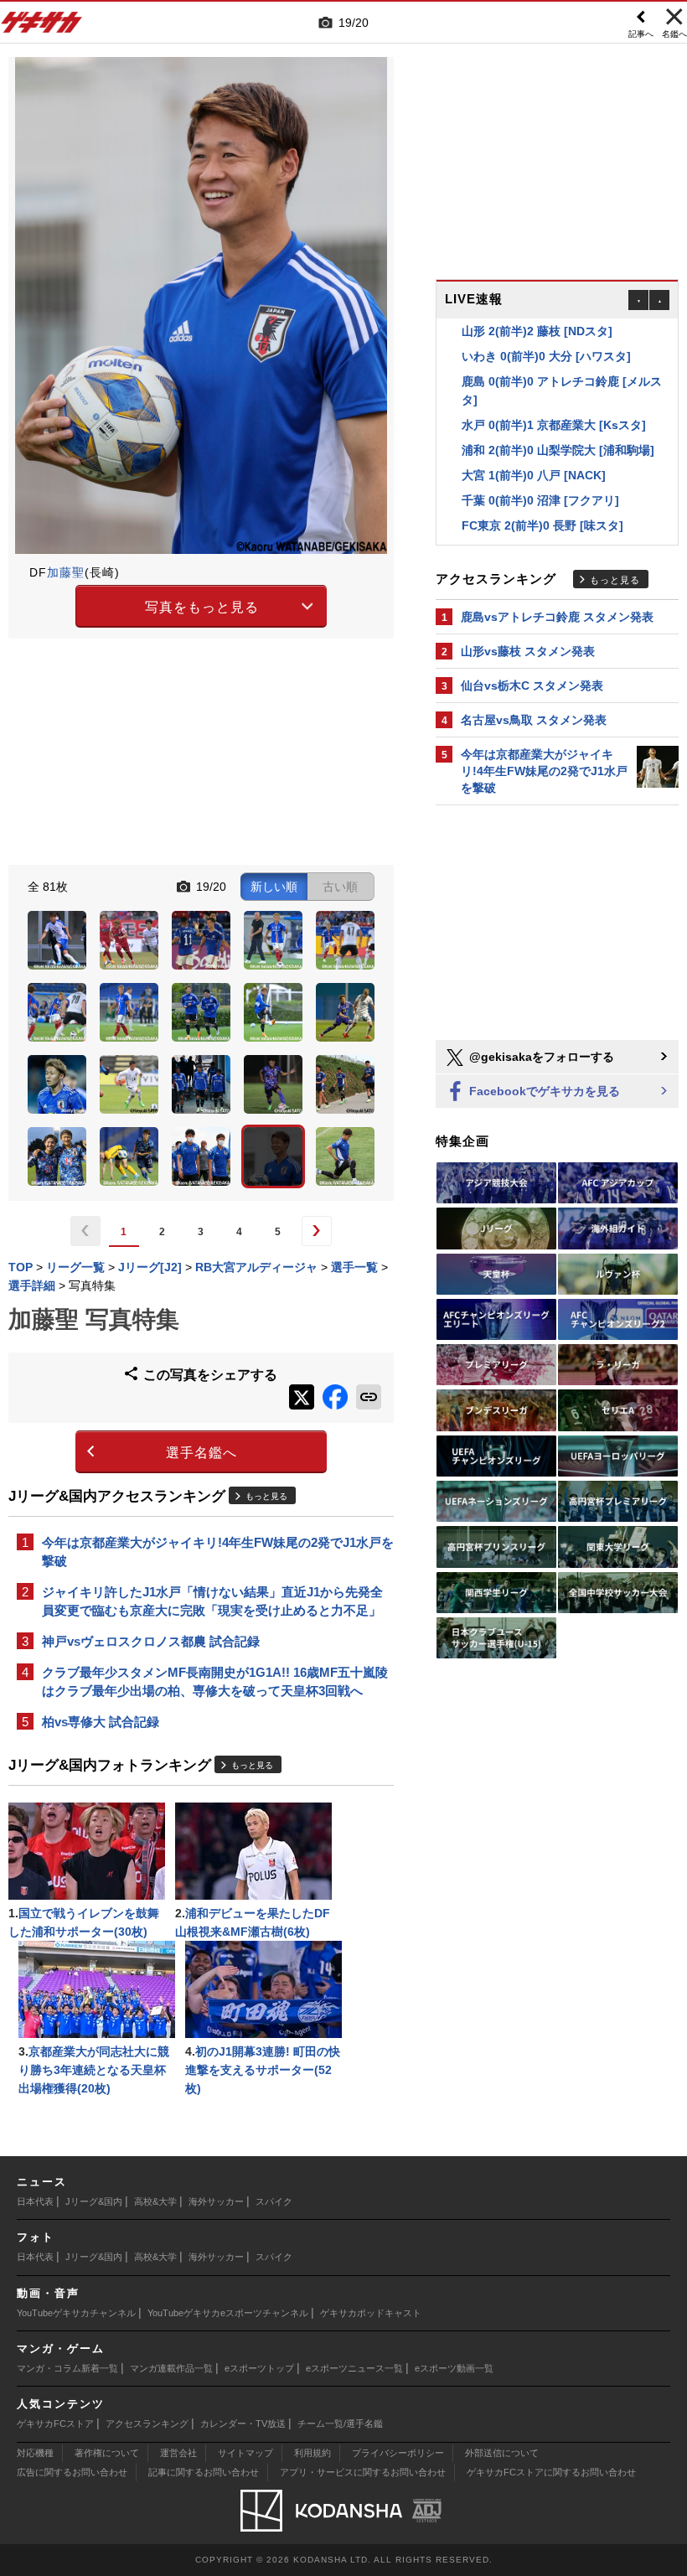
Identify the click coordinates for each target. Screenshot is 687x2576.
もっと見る (266, 1496)
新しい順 (274, 887)
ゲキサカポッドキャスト (371, 2313)
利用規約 (313, 2453)
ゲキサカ (42, 27)
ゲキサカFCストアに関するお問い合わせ (551, 2472)
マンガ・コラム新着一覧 (67, 2368)
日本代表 (35, 2201)
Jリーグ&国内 (94, 2201)
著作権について (107, 2453)
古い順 (340, 887)
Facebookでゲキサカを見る (543, 1091)
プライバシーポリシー (398, 2453)
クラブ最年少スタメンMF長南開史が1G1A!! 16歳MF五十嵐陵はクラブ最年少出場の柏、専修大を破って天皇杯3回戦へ (215, 1681)
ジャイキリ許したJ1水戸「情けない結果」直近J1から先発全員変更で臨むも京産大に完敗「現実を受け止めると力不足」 (212, 1601)
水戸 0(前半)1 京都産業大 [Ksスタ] (554, 403)
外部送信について (502, 2453)
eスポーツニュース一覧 (354, 2368)
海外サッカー (216, 2201)
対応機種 (35, 2453)
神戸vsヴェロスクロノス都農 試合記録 (151, 1641)
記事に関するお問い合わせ (204, 2472)
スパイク (274, 2201)
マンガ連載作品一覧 (171, 2368)
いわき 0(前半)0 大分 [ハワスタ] (546, 334)
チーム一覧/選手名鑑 (340, 2423)
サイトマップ (245, 2453)
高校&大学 (155, 2201)
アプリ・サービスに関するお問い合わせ (363, 2472)
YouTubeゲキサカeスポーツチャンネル (228, 2313)
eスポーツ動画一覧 (454, 2368)
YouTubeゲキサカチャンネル (76, 2313)
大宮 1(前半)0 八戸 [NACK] (534, 453)
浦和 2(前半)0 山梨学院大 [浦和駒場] (558, 428)
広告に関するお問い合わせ (72, 2472)
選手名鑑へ (201, 1453)
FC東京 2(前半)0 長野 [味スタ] (542, 504)
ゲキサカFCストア (55, 2423)
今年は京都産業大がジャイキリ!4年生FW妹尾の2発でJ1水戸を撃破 (218, 1552)
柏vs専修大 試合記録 (101, 1722)
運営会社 (178, 2453)
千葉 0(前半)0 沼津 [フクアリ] (540, 478)
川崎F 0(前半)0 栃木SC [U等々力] (550, 529)
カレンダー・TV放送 (243, 2423)
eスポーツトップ (259, 2368)
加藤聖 (66, 572)
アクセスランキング (147, 2423)
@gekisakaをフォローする (540, 1057)
